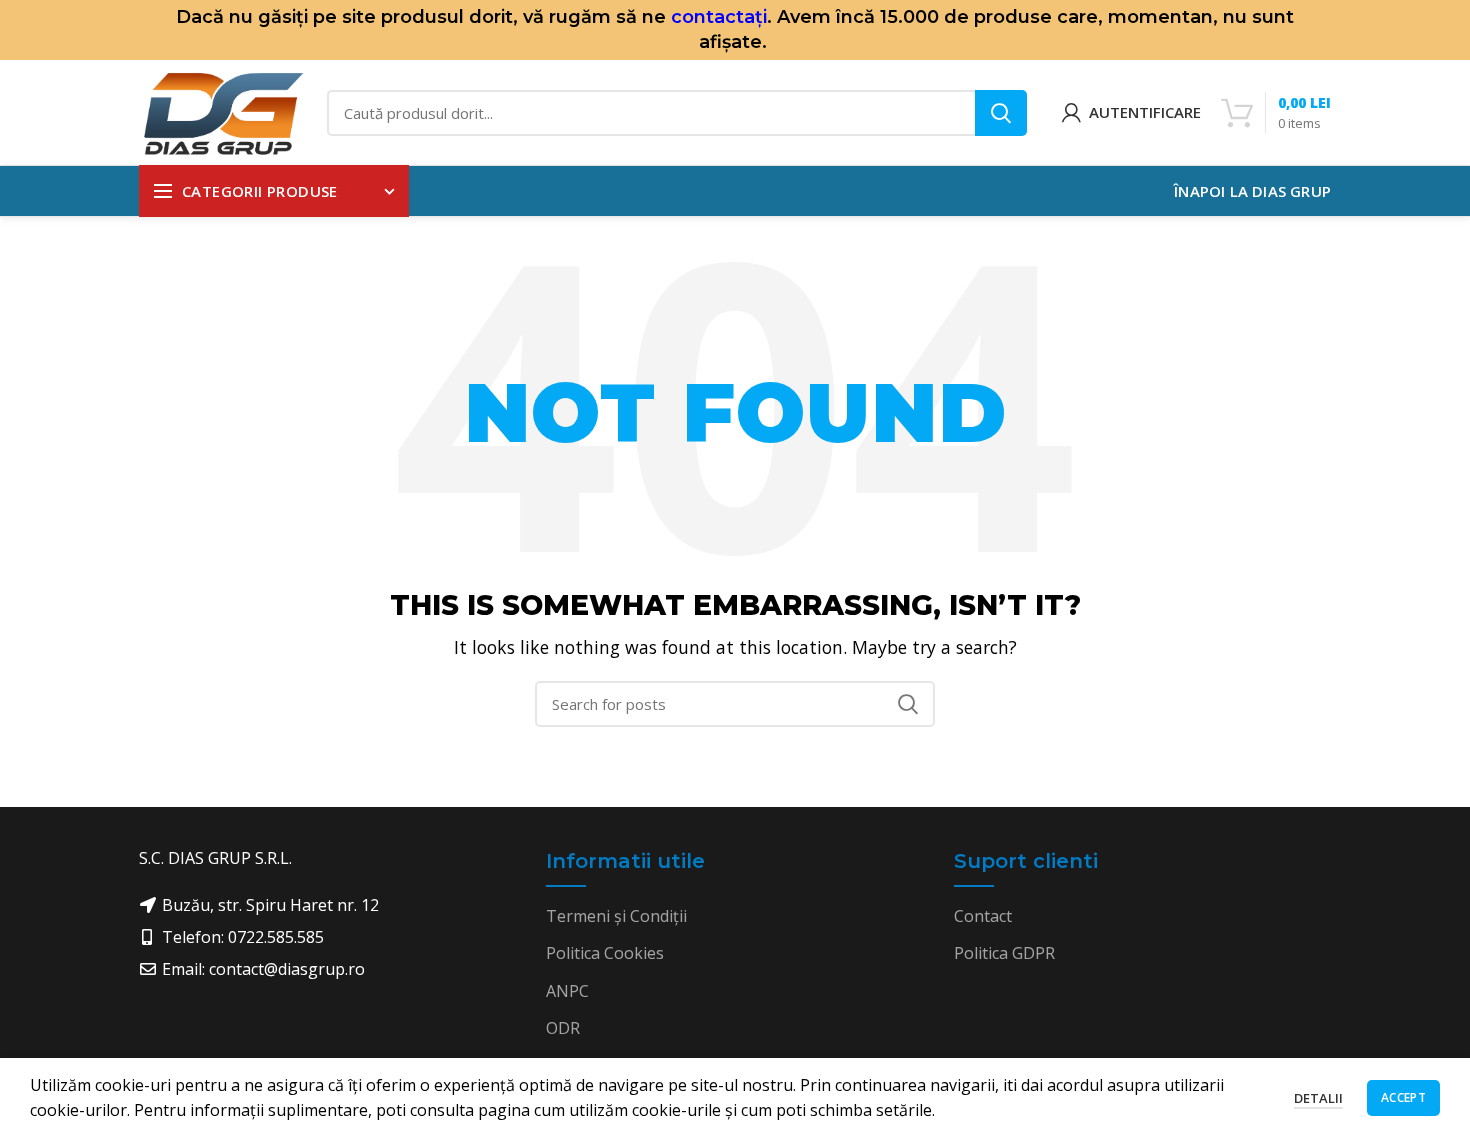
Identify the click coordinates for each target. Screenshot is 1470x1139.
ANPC (567, 991)
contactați (719, 17)
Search (1001, 113)
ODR (563, 1028)
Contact (983, 916)
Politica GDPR (1004, 953)
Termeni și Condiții (616, 916)
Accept (1403, 1097)
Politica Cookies (605, 953)
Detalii (1318, 1098)
